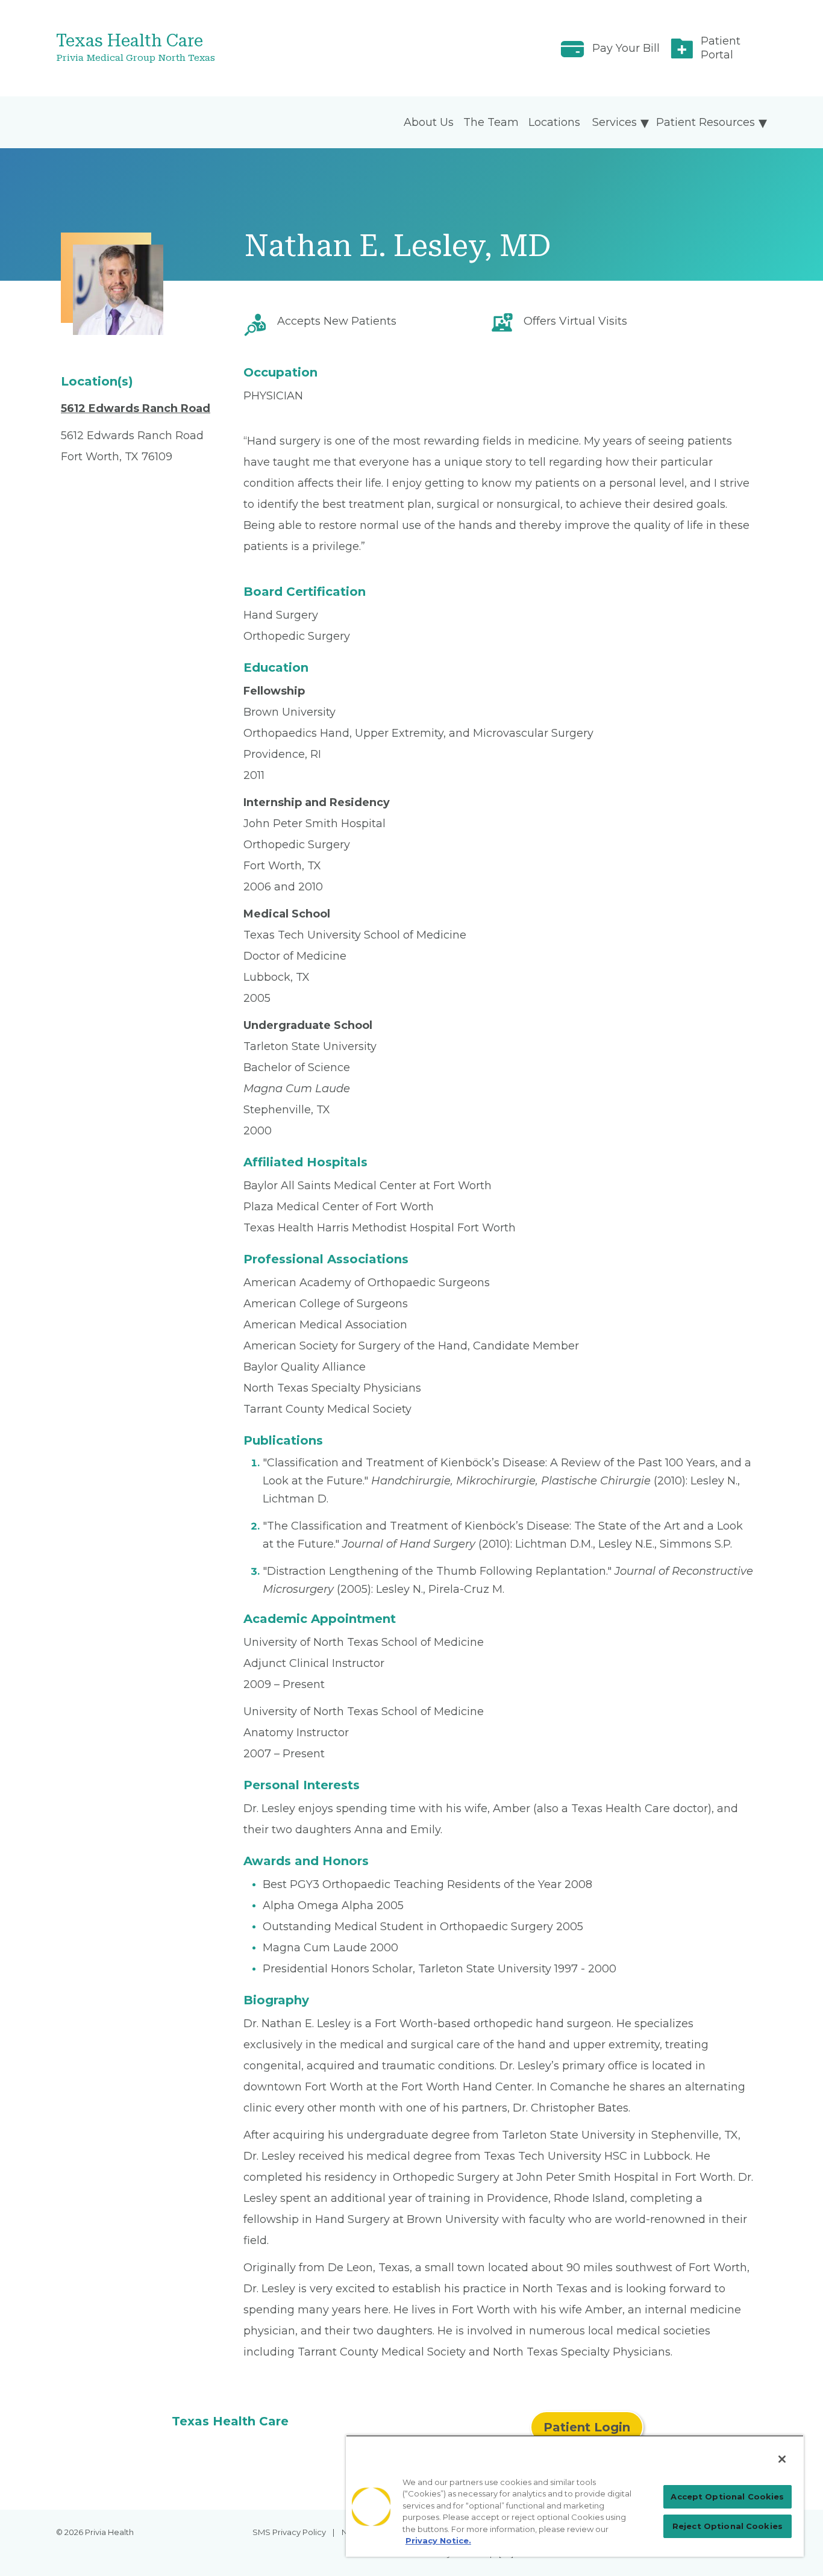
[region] (575, 2496)
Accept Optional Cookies (727, 2496)
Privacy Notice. (438, 2540)
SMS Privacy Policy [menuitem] (289, 2532)
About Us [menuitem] (429, 122)
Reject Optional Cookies (728, 2526)
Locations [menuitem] (554, 122)
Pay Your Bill (626, 48)
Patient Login (587, 2427)
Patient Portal (721, 48)
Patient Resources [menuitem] (706, 122)
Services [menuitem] (615, 122)
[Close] (782, 2459)
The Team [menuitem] (491, 122)
